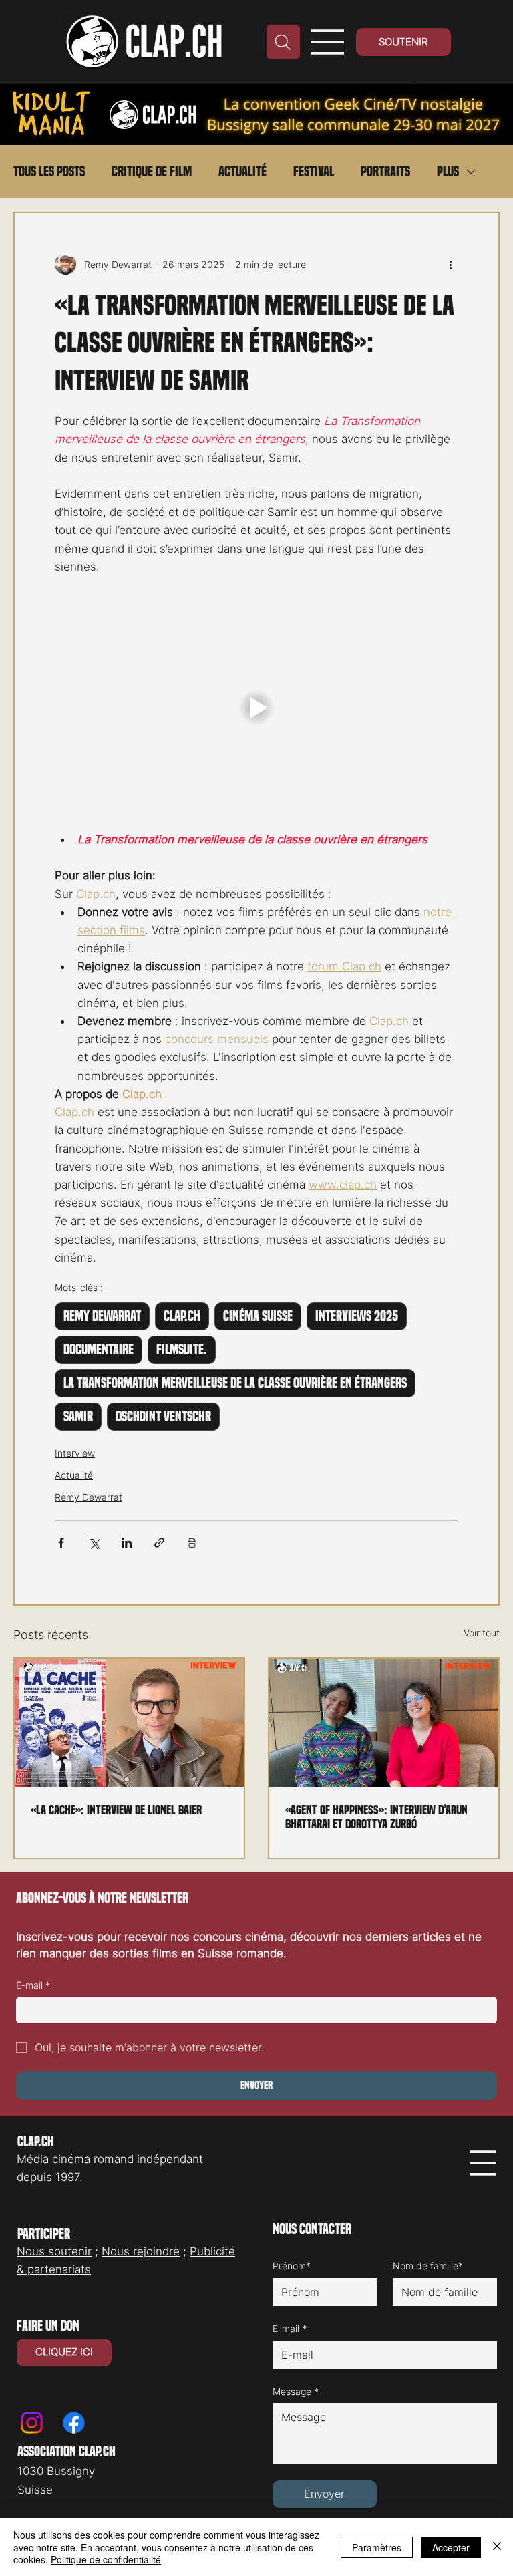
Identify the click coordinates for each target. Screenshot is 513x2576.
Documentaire (99, 1350)
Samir (78, 1417)
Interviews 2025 (357, 1316)
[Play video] (256, 708)
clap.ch (182, 1316)
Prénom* (292, 2266)
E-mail (33, 1985)
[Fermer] (497, 2547)
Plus (448, 172)
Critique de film (152, 172)
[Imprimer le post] (192, 1543)
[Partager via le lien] (159, 1543)
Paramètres (377, 2547)
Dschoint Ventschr (163, 1417)
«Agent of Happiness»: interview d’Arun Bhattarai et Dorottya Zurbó (376, 1817)
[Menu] (328, 42)
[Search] (283, 42)
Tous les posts (49, 172)
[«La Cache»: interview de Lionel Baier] (129, 1723)
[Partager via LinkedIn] (127, 1543)
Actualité (242, 172)
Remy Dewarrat (102, 1316)
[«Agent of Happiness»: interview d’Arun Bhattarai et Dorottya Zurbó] (384, 1723)
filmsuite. (182, 1350)
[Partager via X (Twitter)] (94, 1543)
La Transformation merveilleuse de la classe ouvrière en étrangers (235, 1383)
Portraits (385, 172)
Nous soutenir (54, 2251)
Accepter (451, 2547)
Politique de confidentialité (106, 2559)
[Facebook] (74, 2423)
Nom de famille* (428, 2266)
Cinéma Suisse (258, 1316)
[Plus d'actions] (450, 264)
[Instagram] (32, 2423)
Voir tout (482, 1633)
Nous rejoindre (141, 2251)
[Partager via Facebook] (61, 1543)
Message (296, 2391)
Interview (75, 1453)
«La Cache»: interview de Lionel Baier (116, 1810)
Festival (314, 172)
